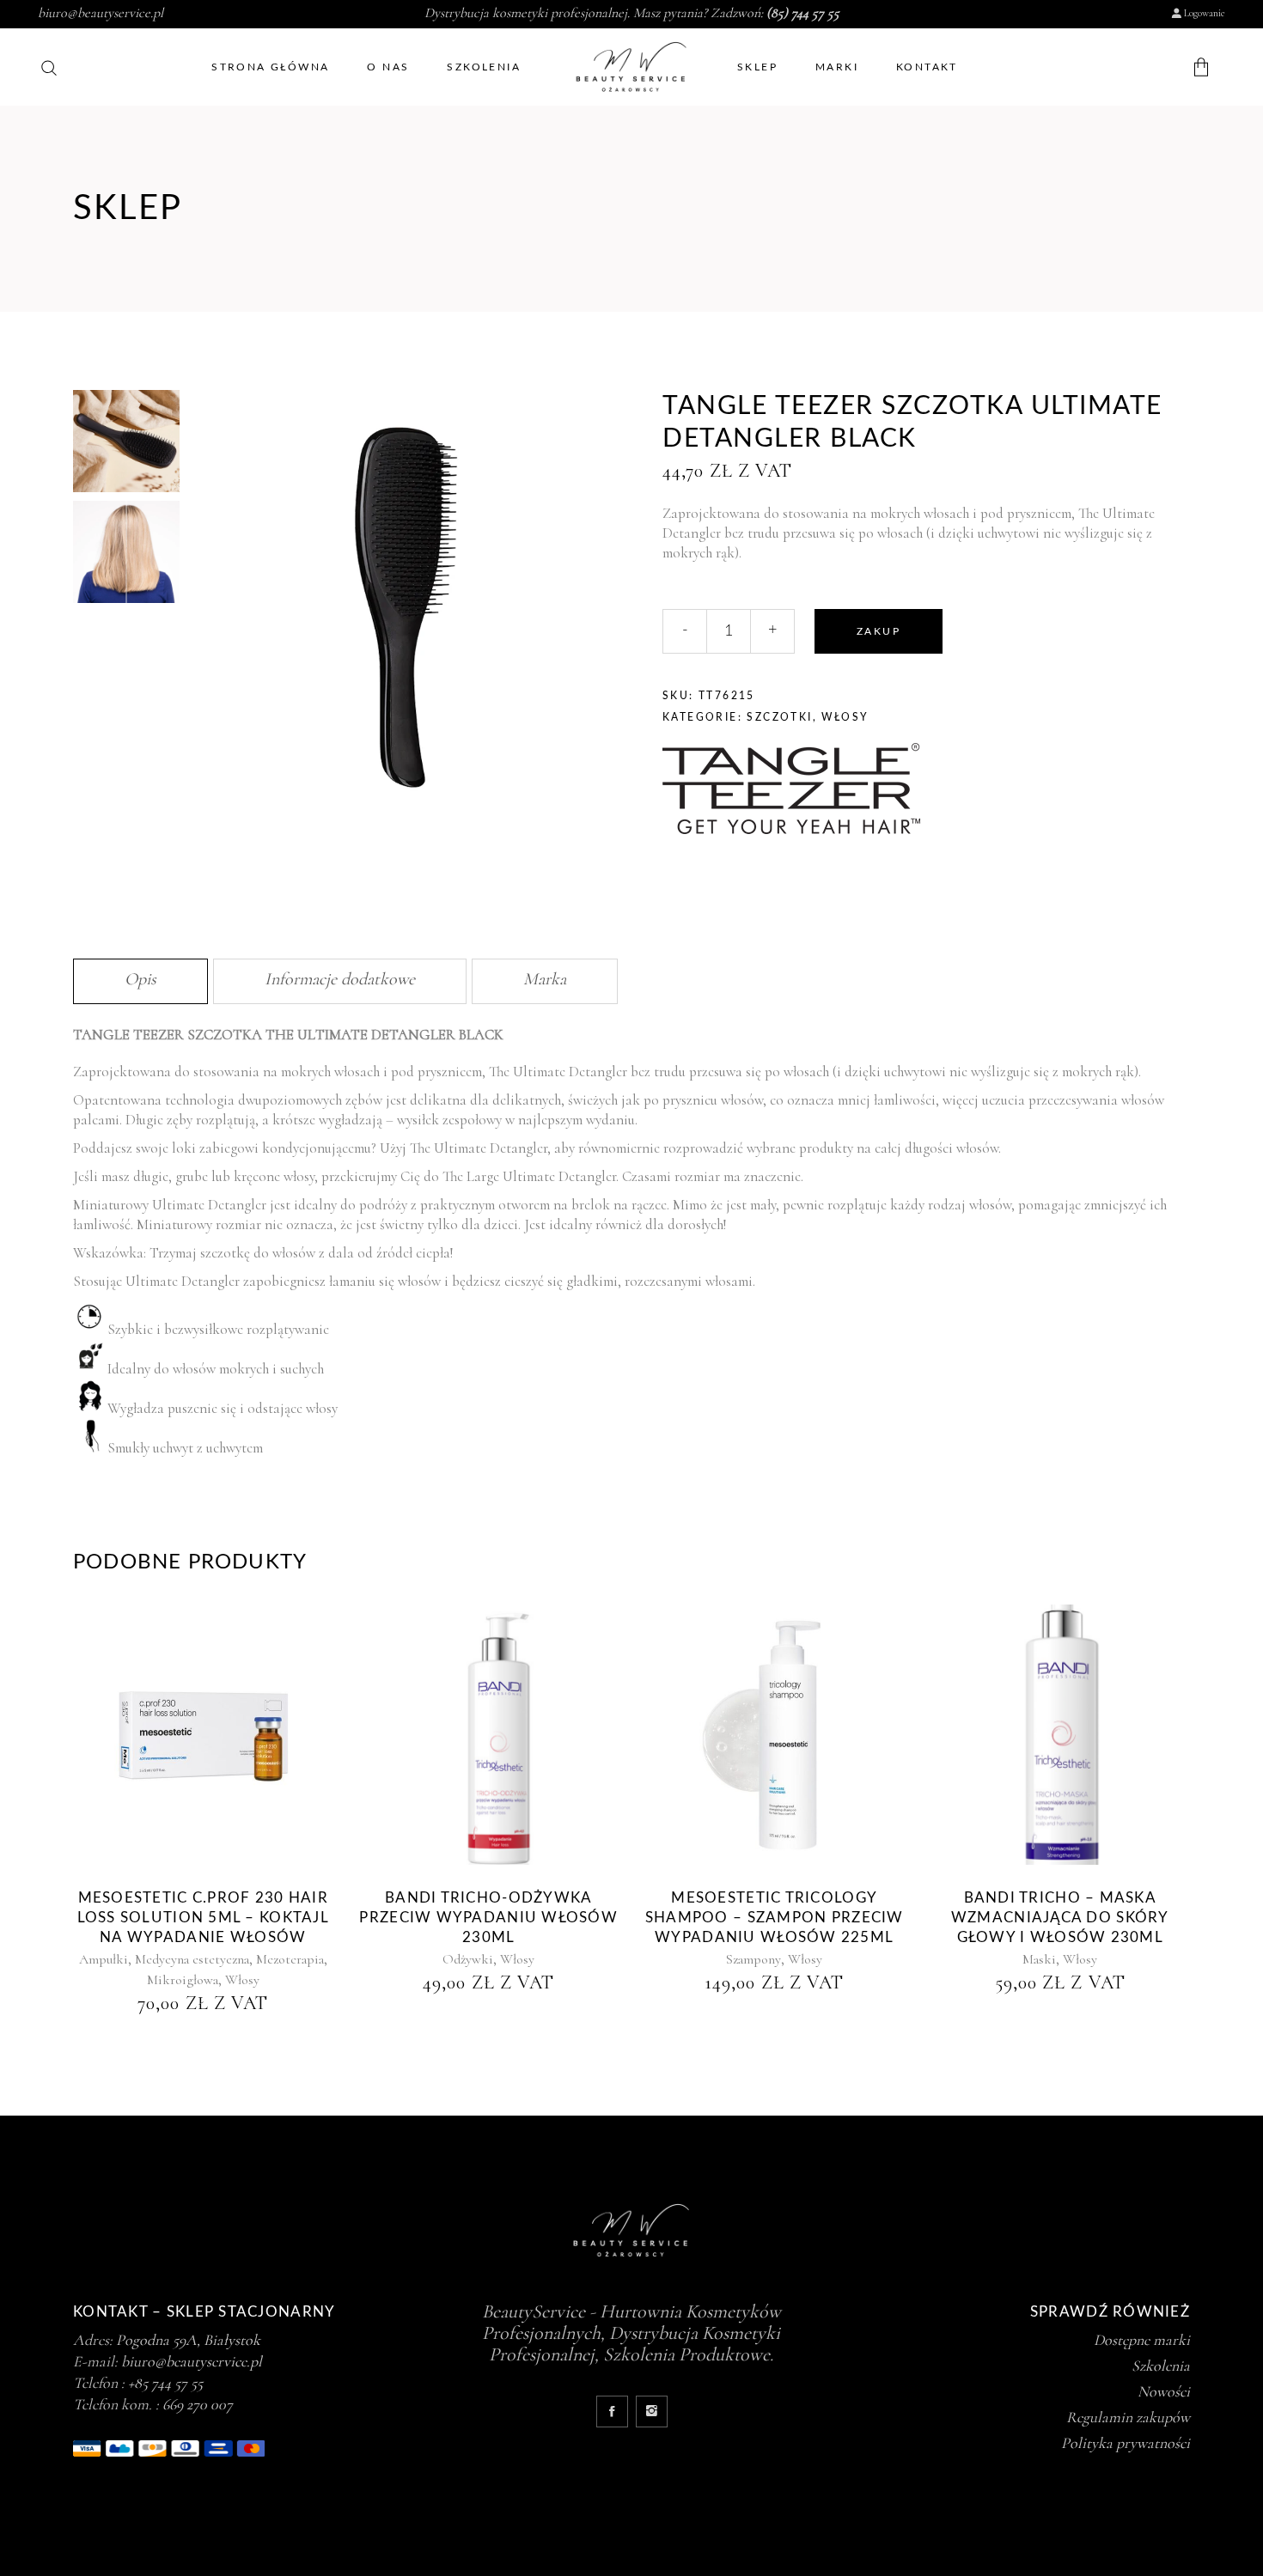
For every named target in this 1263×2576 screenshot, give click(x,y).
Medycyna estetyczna (192, 1959)
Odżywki (468, 1959)
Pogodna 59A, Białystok (188, 2340)
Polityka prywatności (1126, 2443)
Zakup (879, 631)
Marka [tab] (545, 979)
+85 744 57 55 (165, 2383)
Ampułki (104, 1959)
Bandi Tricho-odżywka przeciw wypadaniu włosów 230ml (488, 1918)
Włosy (845, 717)
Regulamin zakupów (1128, 2417)
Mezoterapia (290, 1959)
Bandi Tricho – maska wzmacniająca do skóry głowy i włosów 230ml (1060, 1918)
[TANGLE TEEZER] (791, 791)
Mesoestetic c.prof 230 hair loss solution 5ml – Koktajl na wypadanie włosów (203, 1918)
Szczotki (779, 717)
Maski (1039, 1959)
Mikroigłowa (183, 1980)
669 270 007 (198, 2404)
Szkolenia (1161, 2366)
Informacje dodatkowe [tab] (340, 979)
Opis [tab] (140, 979)
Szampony (754, 1959)
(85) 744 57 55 (803, 13)
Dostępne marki (1142, 2340)
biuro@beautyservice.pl (101, 13)
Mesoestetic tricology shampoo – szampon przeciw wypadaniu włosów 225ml (775, 1918)
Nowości (1164, 2391)
